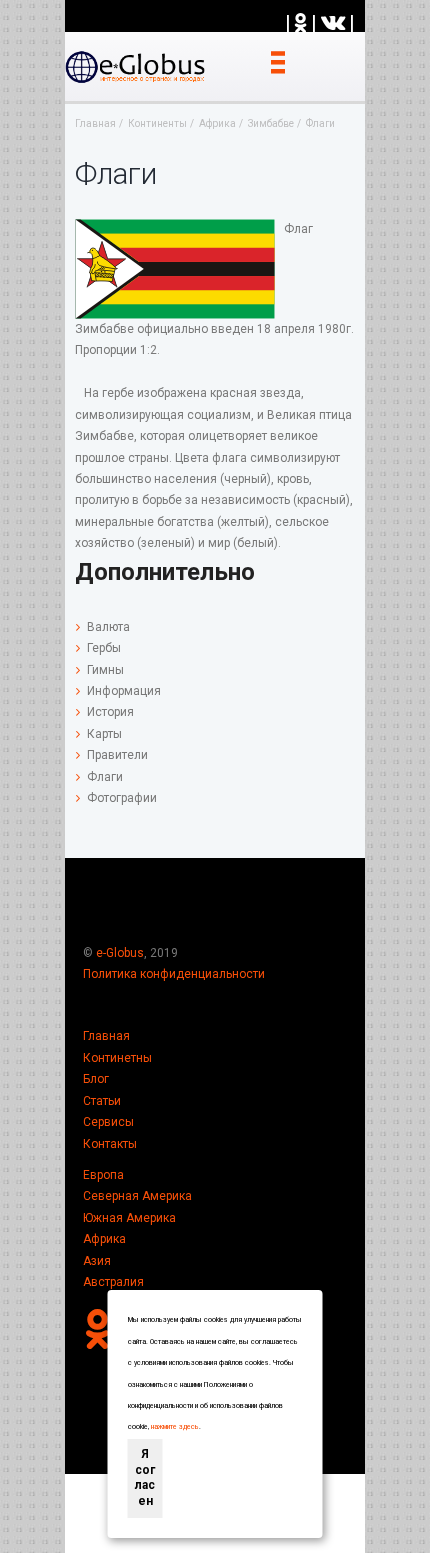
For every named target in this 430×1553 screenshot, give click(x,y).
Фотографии (122, 798)
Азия (97, 1261)
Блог (96, 1079)
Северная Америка (137, 1196)
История (110, 712)
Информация (124, 691)
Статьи (102, 1101)
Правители (117, 755)
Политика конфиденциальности (174, 974)
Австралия (113, 1282)
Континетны (117, 1058)
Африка (104, 1239)
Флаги (105, 777)
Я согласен (145, 1477)
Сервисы (108, 1122)
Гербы (104, 648)
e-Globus (120, 953)
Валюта (108, 627)
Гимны (105, 670)
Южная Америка (129, 1218)
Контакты (110, 1144)
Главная (106, 1036)
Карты (104, 734)
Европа (103, 1175)
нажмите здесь (175, 1427)
